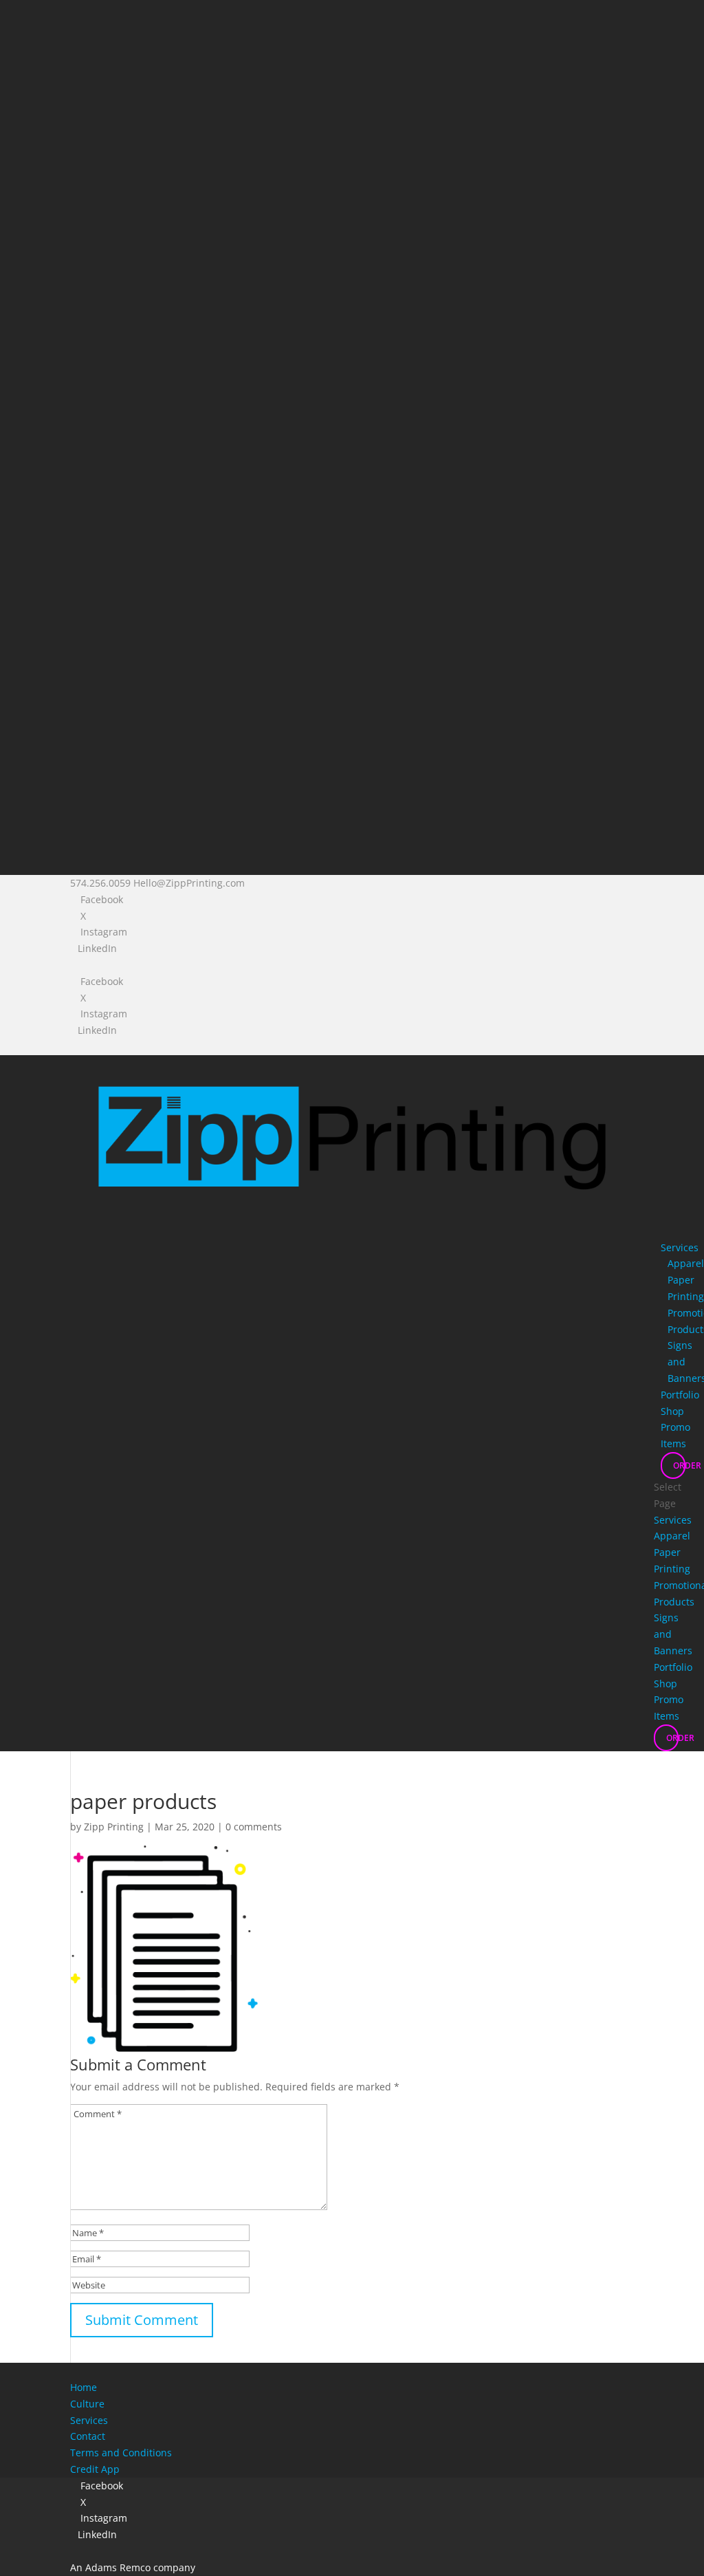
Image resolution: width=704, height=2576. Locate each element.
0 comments (254, 1827)
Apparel (686, 1263)
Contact (88, 2436)
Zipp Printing (114, 1827)
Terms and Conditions (121, 2453)
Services (680, 1247)
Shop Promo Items (675, 1428)
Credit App (95, 2469)
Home (84, 2387)
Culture (87, 2404)
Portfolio (680, 1395)
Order (679, 1465)
